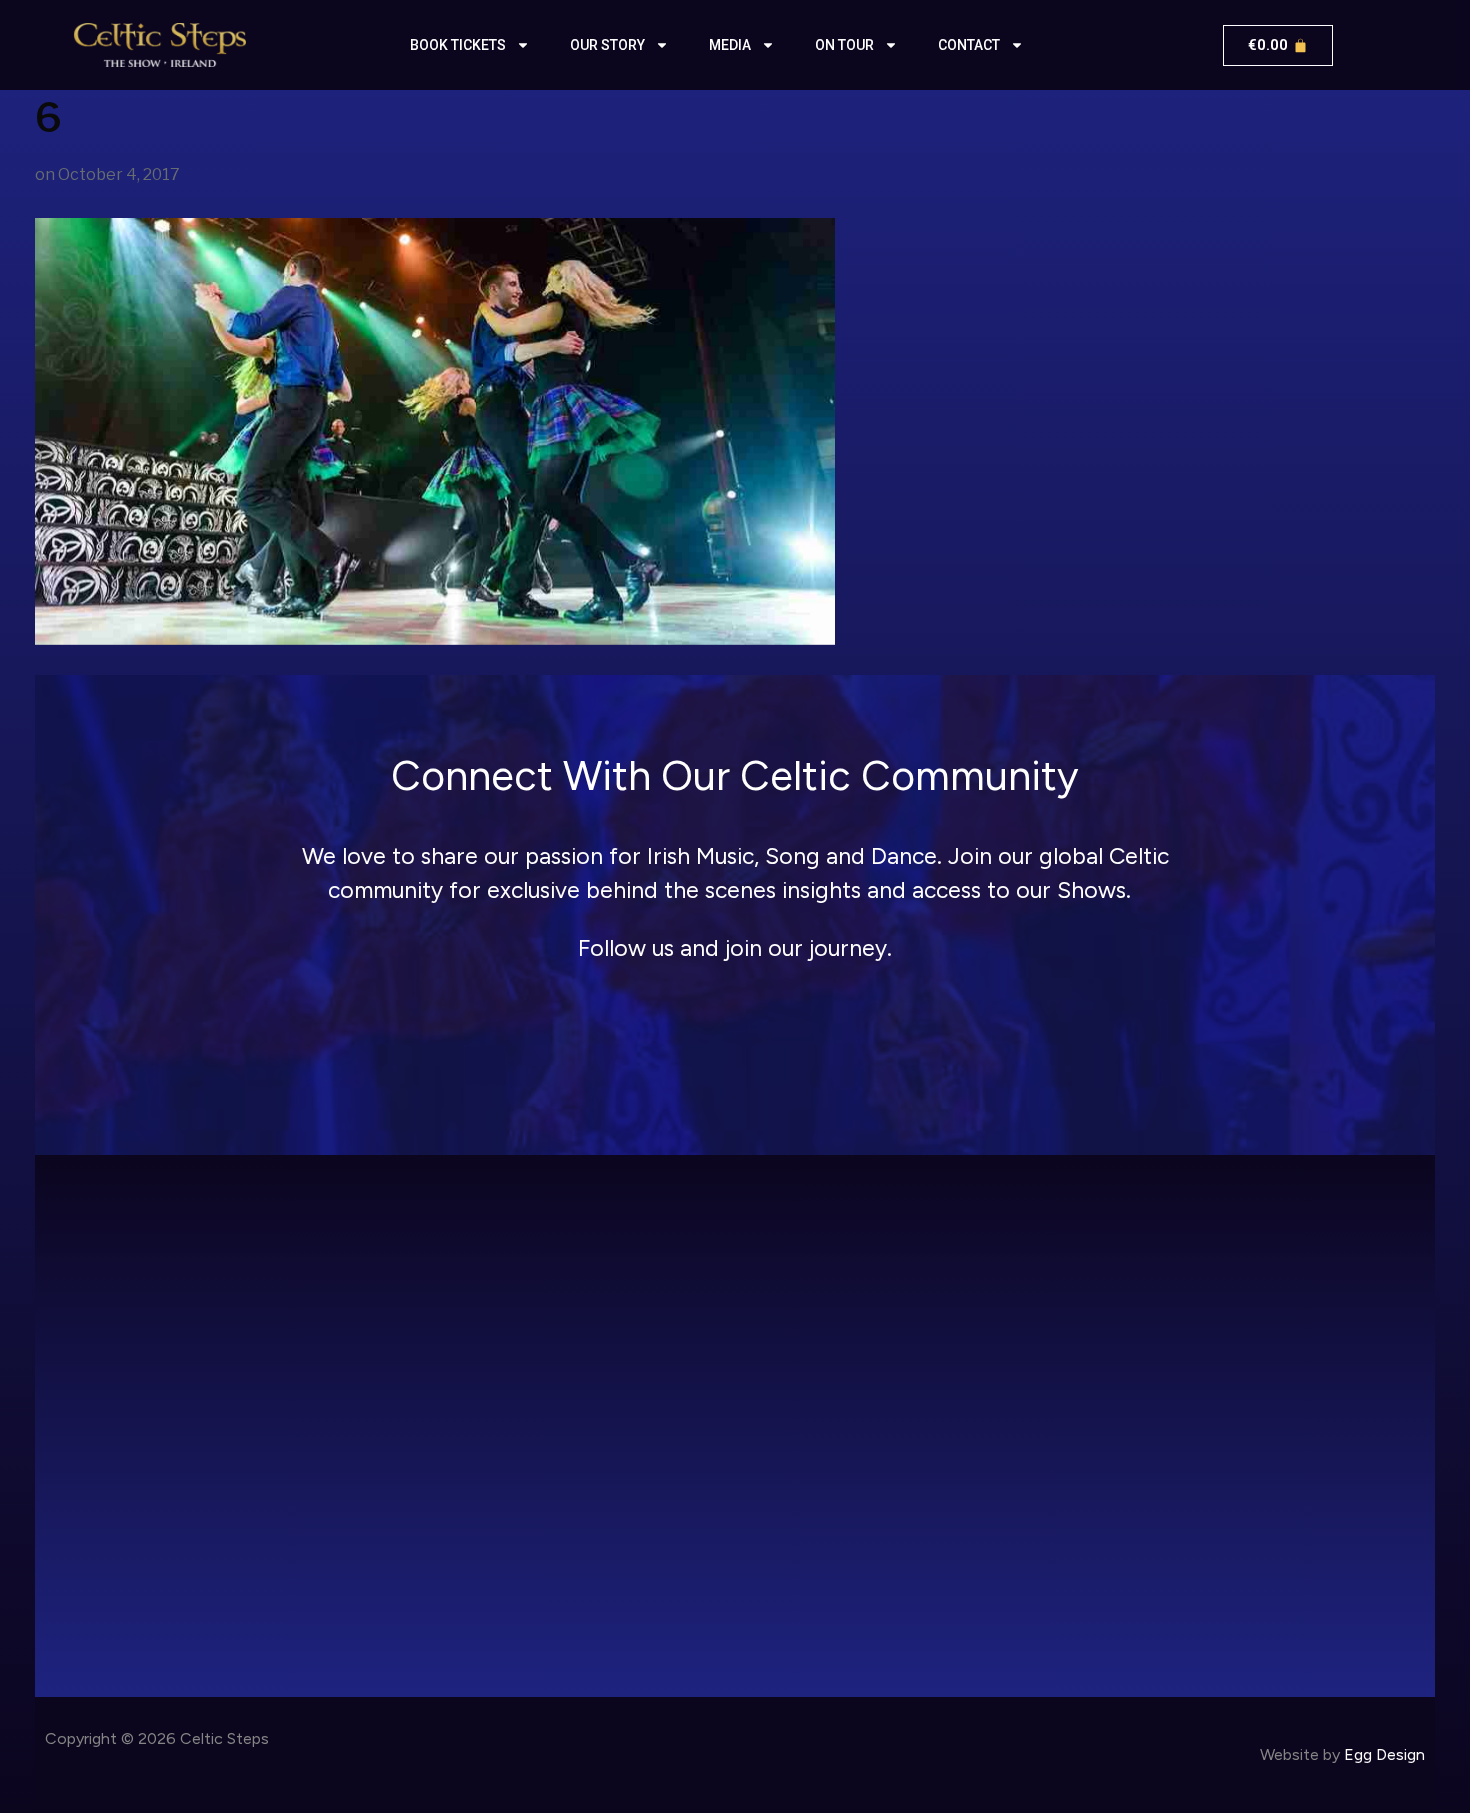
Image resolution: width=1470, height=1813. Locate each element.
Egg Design (1384, 1754)
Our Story (607, 45)
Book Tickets (458, 45)
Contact (969, 45)
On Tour (844, 45)
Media (730, 45)
